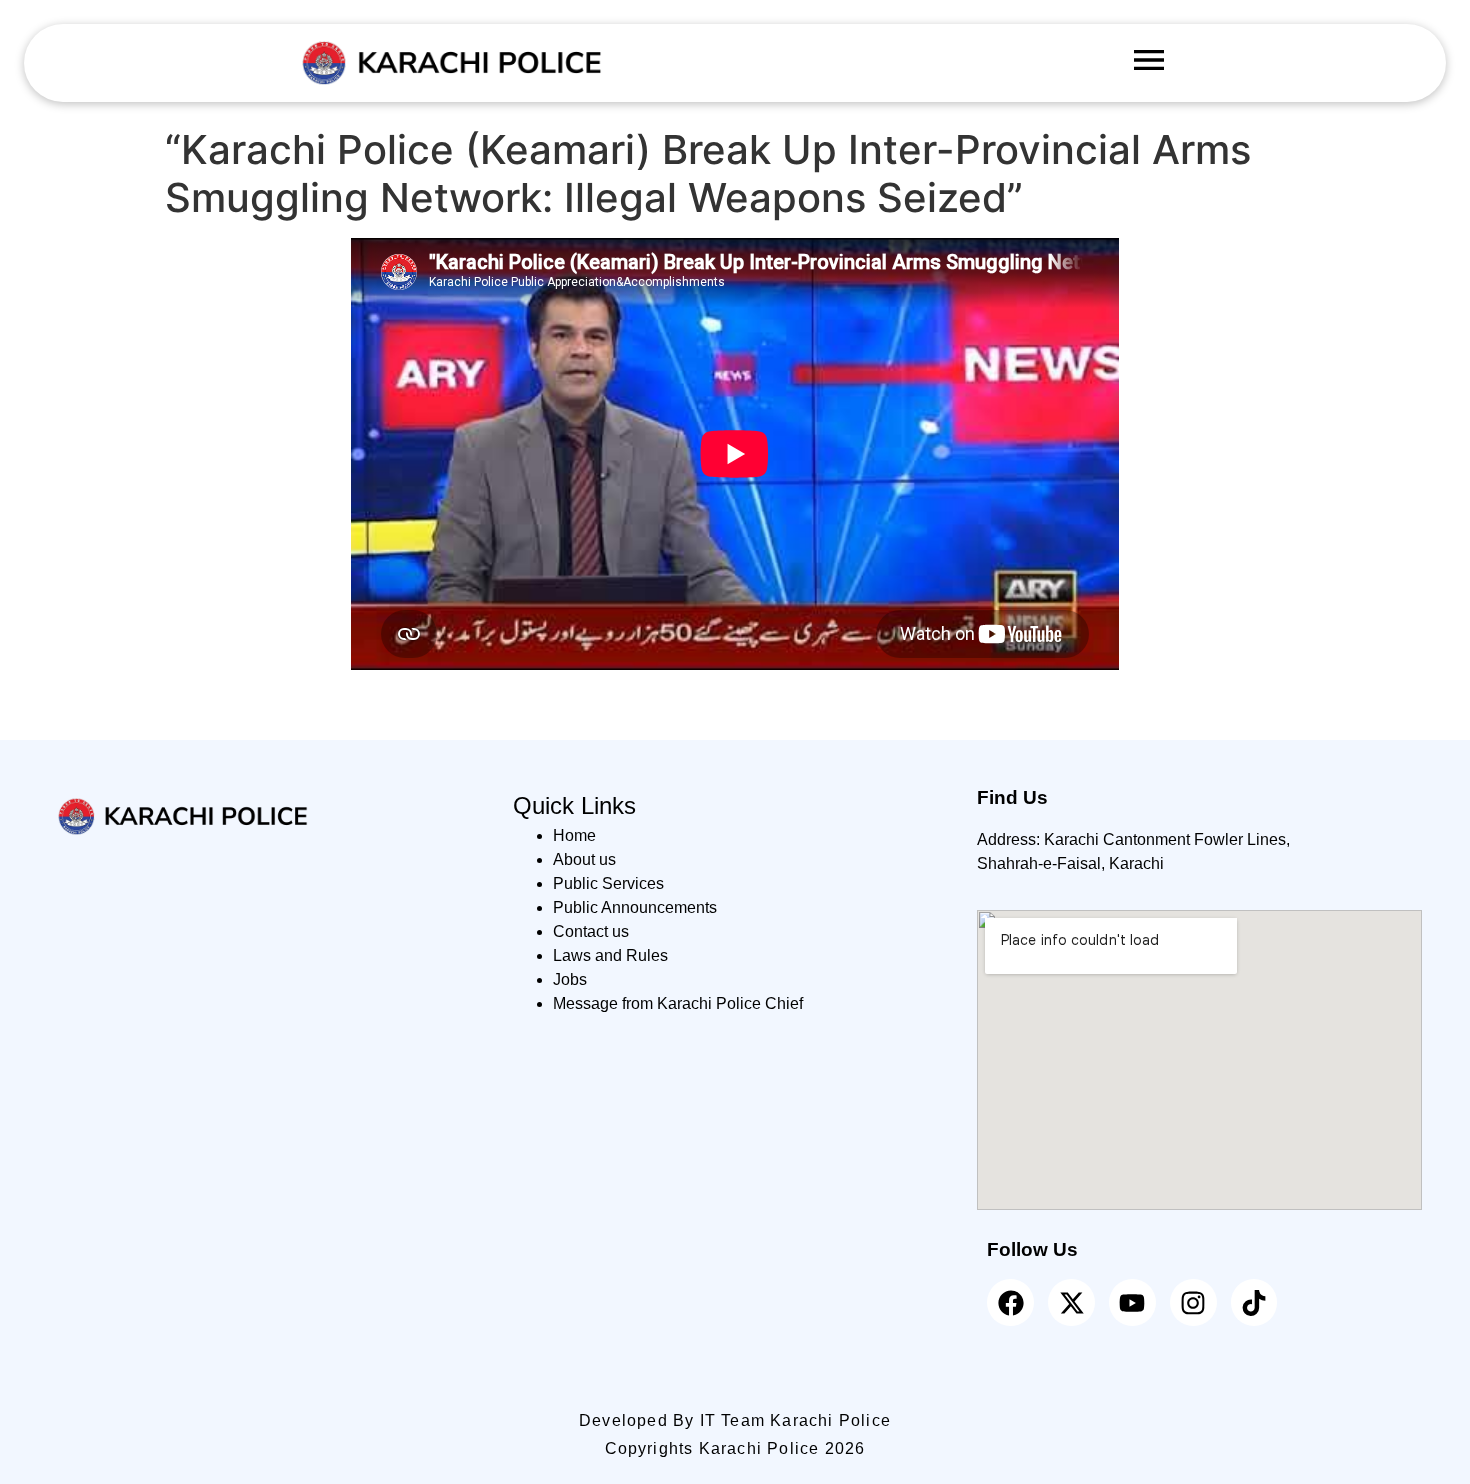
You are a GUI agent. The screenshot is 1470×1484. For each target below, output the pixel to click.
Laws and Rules (610, 955)
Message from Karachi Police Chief (678, 1003)
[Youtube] (1132, 1302)
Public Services (608, 883)
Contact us (591, 931)
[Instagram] (1193, 1302)
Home (574, 835)
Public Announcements (635, 907)
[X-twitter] (1071, 1302)
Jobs (570, 979)
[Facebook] (1010, 1302)
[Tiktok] (1254, 1302)
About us (584, 859)
